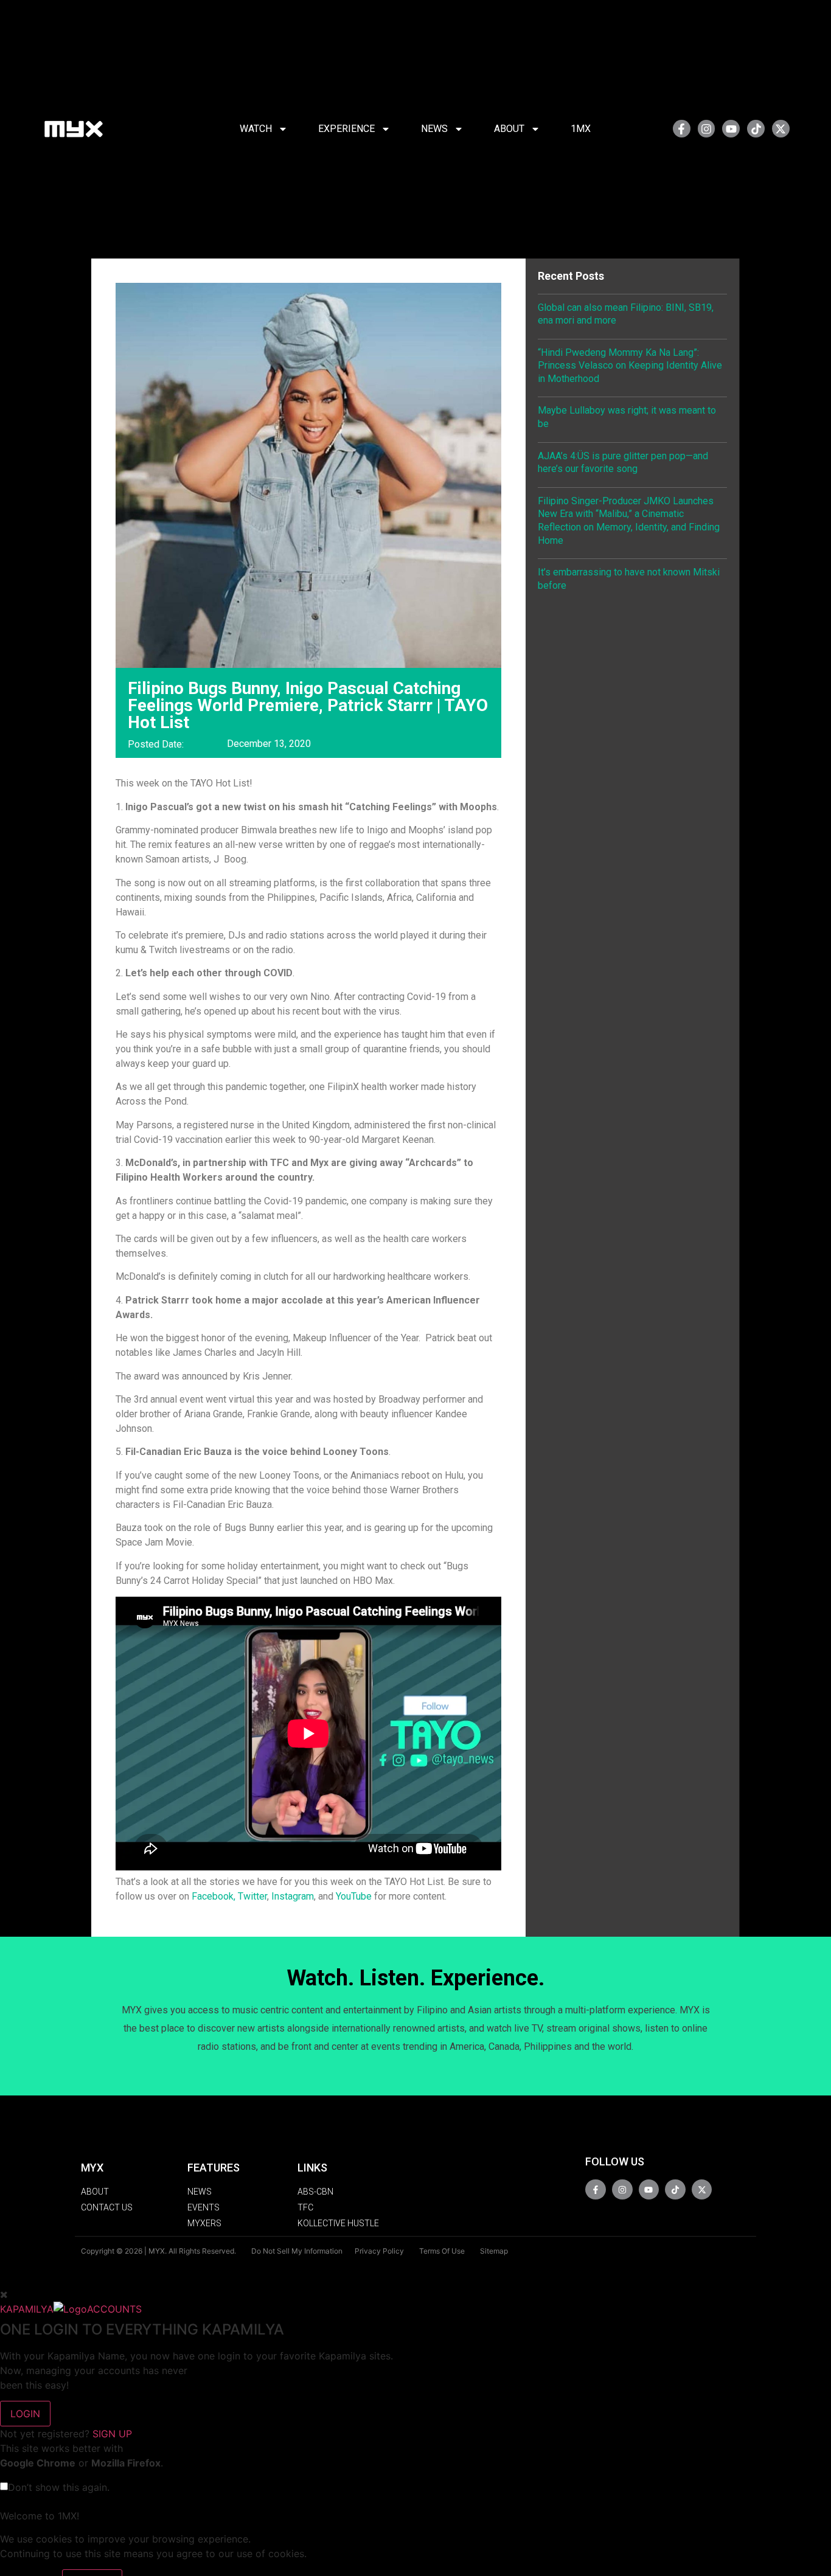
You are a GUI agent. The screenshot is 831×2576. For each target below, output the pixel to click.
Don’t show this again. (59, 2487)
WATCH (256, 129)
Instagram (293, 1896)
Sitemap (494, 2251)
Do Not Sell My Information (297, 2251)
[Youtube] (731, 129)
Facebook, (214, 1896)
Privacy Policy (379, 2251)
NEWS (434, 129)
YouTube (354, 1896)
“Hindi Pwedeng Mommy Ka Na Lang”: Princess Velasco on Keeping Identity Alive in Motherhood (630, 366)
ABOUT (509, 129)
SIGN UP (112, 2434)
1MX (581, 129)
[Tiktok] (756, 129)
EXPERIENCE (346, 129)
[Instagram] (707, 129)
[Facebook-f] (682, 129)
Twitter (252, 1896)
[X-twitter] (781, 129)
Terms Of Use (442, 2251)
